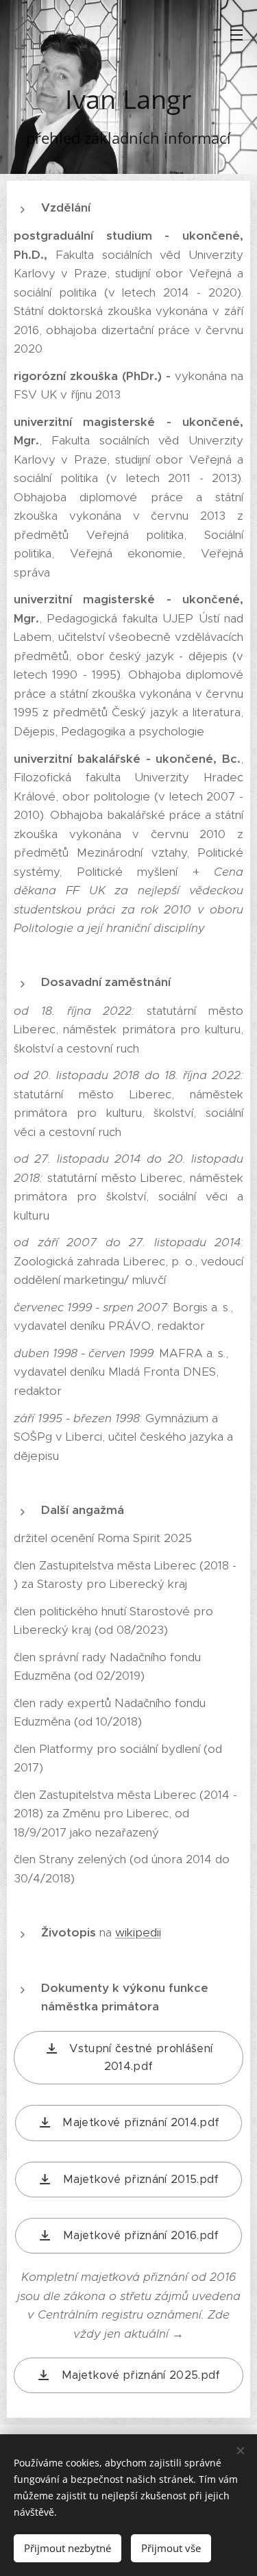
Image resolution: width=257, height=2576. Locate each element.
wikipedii (138, 1932)
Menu (236, 34)
